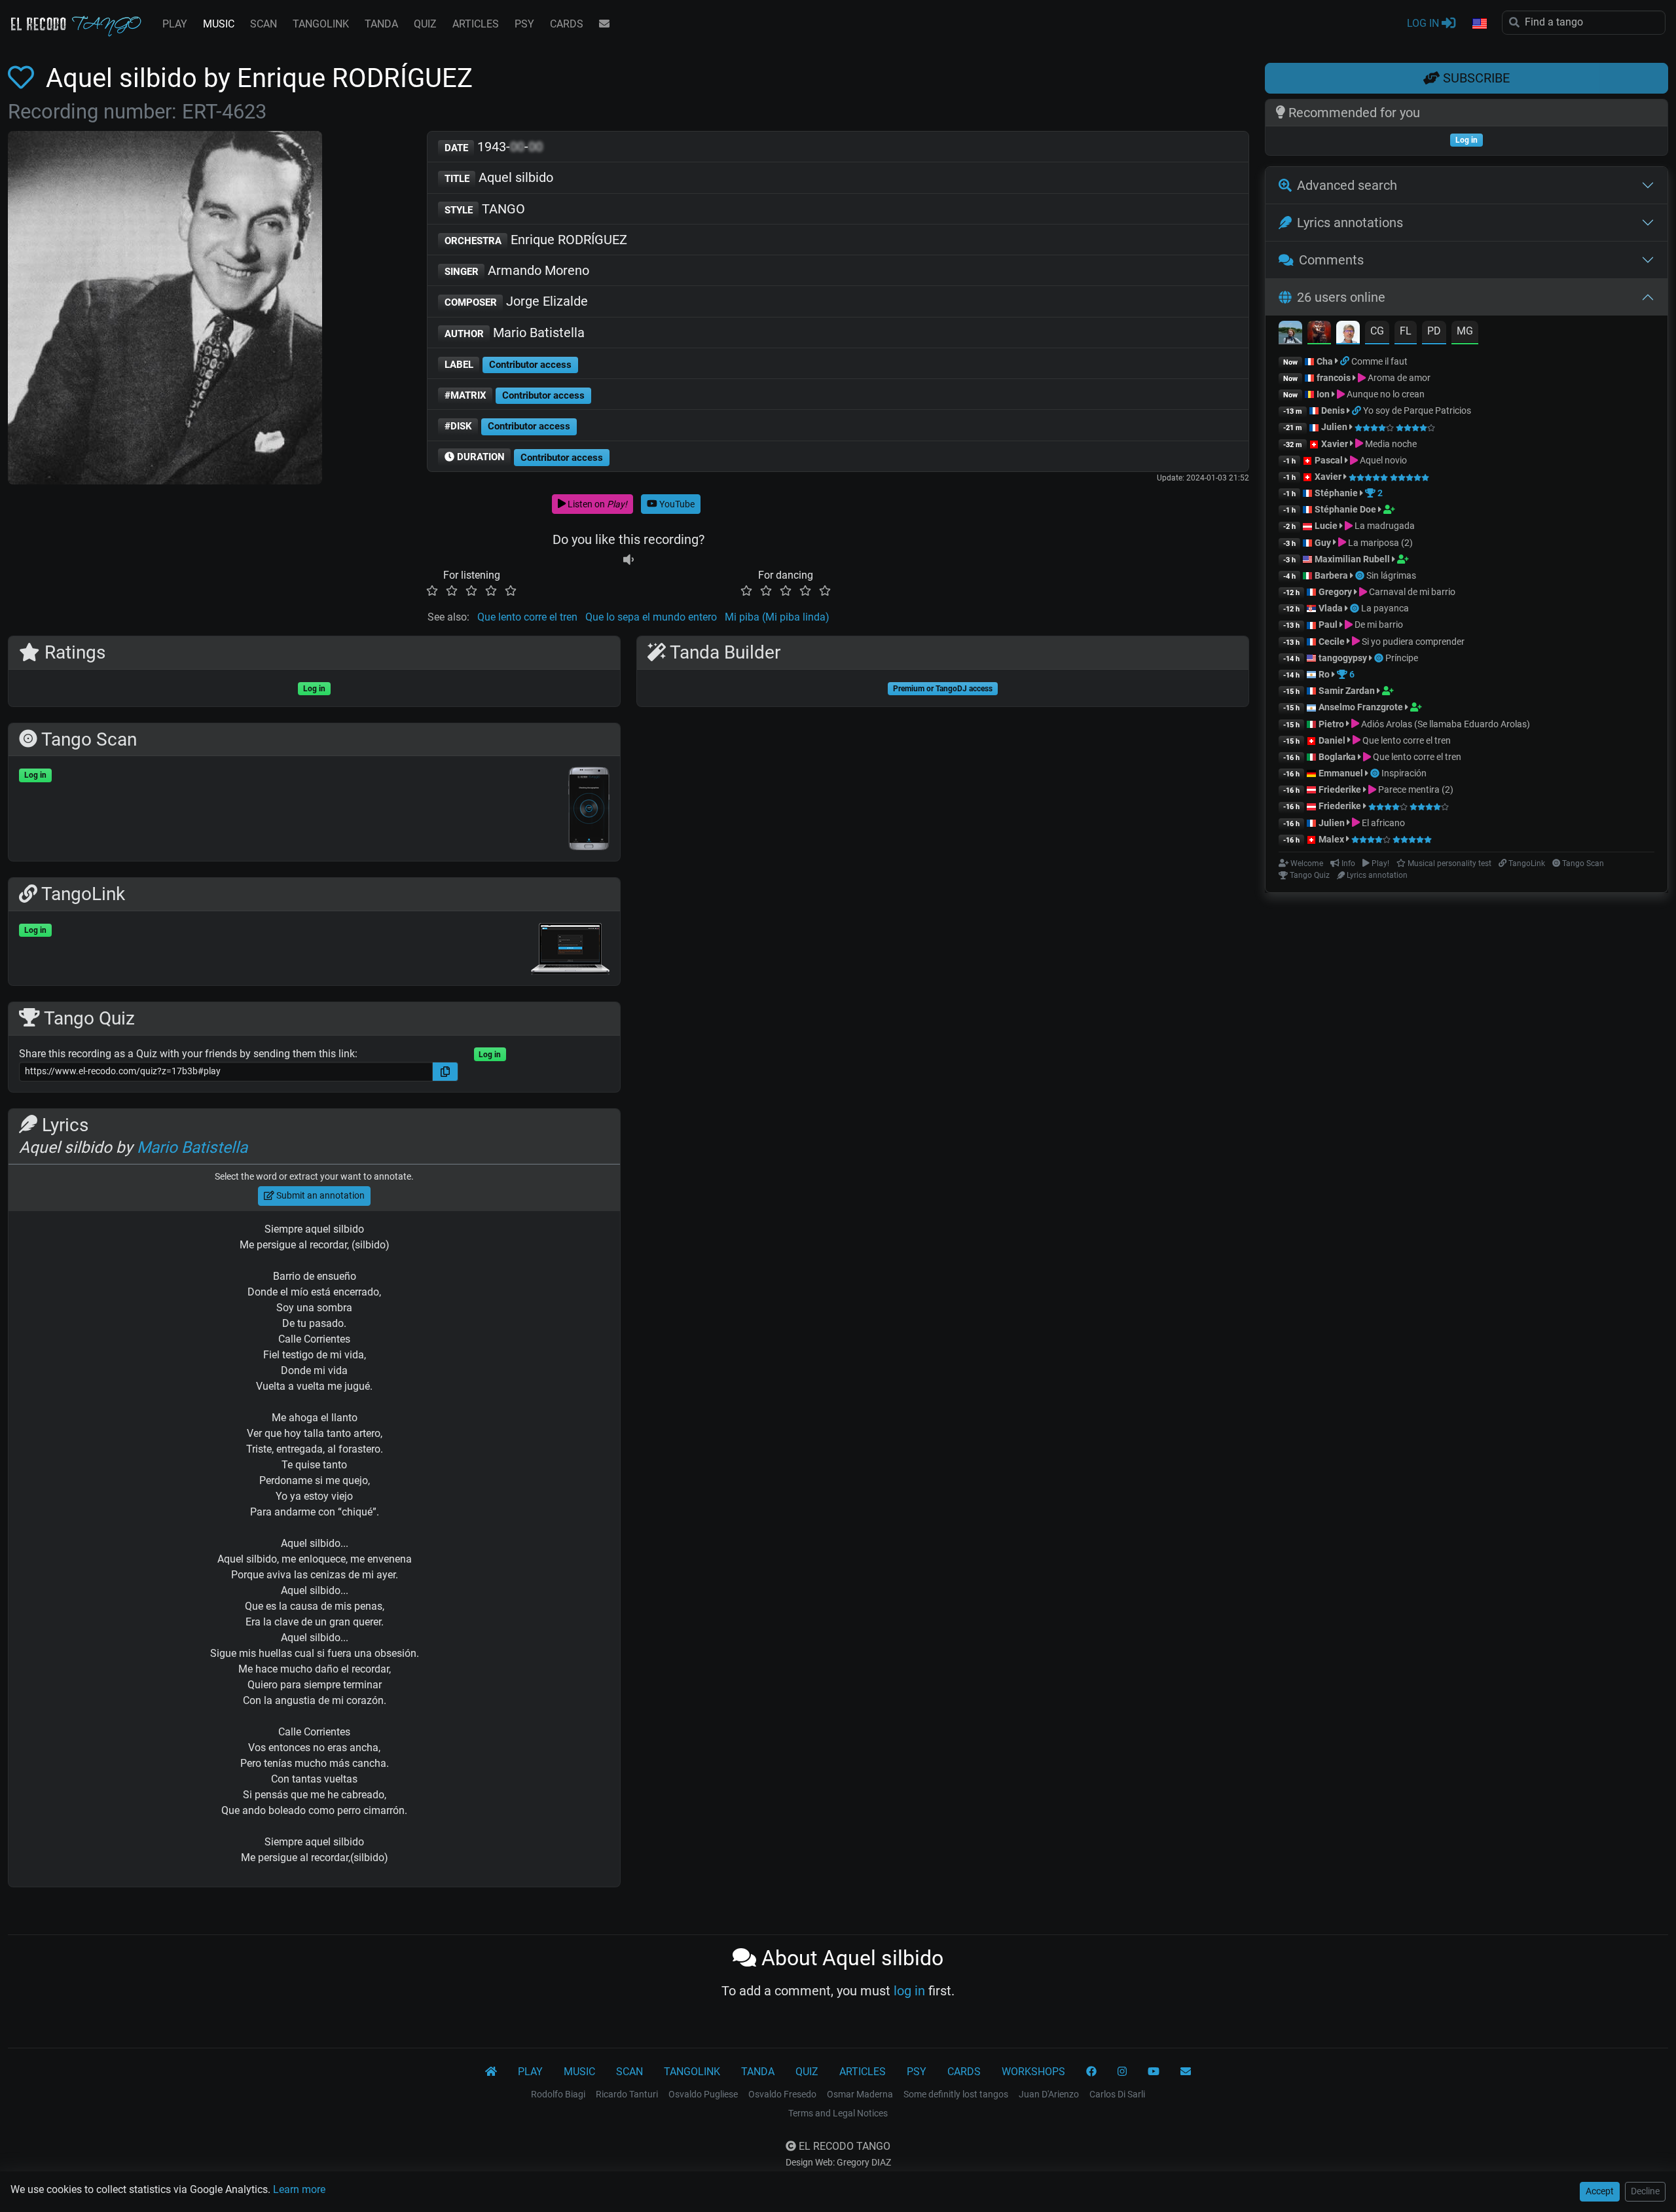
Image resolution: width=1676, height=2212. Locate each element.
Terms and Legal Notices (838, 2113)
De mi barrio (1378, 625)
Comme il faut (1379, 361)
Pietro (1331, 724)
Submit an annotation (319, 1195)
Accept (1600, 2191)
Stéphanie (1337, 493)
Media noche (1390, 444)
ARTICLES (476, 24)
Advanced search (1347, 185)
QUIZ (425, 24)
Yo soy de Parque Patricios (1417, 410)
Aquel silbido (499, 177)
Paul (1328, 625)
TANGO (485, 209)
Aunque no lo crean (1385, 394)
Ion (1323, 394)
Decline (1645, 2191)
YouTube (676, 504)
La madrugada (1384, 526)
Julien (1335, 427)
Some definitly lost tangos (956, 2094)
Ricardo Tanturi (627, 2094)
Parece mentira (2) (1415, 789)
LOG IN (1424, 23)
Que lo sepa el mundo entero (651, 617)
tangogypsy (1343, 658)
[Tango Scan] (1361, 575)
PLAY (175, 24)
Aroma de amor (1398, 378)
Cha (1325, 361)
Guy (1323, 543)
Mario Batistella (515, 333)
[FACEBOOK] (1091, 2072)
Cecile (1332, 642)
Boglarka (1337, 757)
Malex (1331, 839)
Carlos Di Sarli (1117, 2094)
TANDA (381, 24)
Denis (1333, 410)
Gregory (1335, 592)
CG (1377, 331)
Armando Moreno (517, 270)
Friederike (1340, 789)
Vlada (1331, 608)
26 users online (1341, 297)
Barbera (1331, 575)
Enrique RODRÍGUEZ (536, 240)
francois (1334, 378)
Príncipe (1402, 658)
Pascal (1329, 460)
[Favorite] (24, 78)
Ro (1324, 674)
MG (1465, 331)
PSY (524, 24)
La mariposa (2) (1379, 543)
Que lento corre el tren (527, 617)
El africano (1382, 823)
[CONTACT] (604, 24)
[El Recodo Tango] (491, 2072)
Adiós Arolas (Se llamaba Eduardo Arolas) (1445, 724)
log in (909, 1991)
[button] (1479, 24)
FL (1406, 331)
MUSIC (219, 24)
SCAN (264, 24)
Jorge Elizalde (517, 301)
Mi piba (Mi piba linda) (777, 617)
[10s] (628, 559)
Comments (1331, 260)
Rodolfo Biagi (558, 2094)
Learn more (299, 2189)
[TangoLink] (1346, 361)
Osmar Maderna (860, 2094)
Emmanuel (1341, 773)
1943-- (494, 147)
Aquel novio (1382, 460)
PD (1434, 331)
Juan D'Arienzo (1049, 2094)
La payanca (1385, 608)
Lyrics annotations (1350, 223)
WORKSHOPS (1033, 2072)
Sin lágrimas (1391, 575)
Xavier (1336, 444)
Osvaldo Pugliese (703, 2094)
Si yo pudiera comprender (1412, 642)
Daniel (1333, 740)
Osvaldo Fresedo (782, 2094)
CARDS (567, 24)
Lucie (1326, 526)
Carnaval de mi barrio (1411, 592)
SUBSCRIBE (1475, 78)
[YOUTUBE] (1154, 2072)
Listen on (596, 504)
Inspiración (1404, 773)
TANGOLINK (321, 24)
